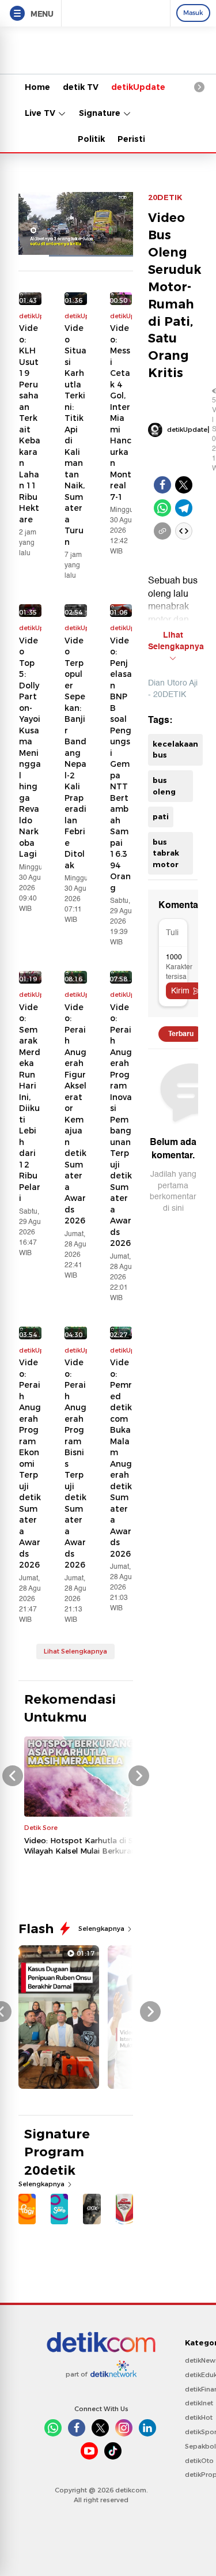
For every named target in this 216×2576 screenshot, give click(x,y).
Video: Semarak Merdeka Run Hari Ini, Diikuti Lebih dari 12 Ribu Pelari (30, 1103)
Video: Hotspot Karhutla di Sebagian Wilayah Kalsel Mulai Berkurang (94, 1846)
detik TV (81, 87)
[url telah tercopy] (162, 531)
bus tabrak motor (166, 853)
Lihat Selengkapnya (75, 1651)
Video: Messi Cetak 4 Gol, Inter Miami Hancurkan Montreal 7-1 (121, 413)
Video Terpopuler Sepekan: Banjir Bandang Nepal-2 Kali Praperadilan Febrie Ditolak (75, 753)
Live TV (41, 113)
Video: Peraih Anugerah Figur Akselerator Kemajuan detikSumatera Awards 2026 (75, 1114)
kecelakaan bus (175, 750)
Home (37, 87)
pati (161, 816)
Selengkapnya (102, 1929)
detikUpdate (138, 87)
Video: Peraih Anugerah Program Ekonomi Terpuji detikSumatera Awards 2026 (30, 1464)
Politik (91, 139)
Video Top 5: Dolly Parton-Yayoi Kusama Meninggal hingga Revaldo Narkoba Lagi (30, 747)
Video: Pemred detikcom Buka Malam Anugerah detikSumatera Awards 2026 (121, 1458)
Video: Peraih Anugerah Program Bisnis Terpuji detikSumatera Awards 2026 (75, 1464)
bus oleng (164, 786)
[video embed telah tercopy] (184, 531)
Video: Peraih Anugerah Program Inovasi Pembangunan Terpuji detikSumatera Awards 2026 (121, 1125)
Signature (101, 113)
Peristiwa (138, 139)
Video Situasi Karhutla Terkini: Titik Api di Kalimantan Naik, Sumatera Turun (75, 435)
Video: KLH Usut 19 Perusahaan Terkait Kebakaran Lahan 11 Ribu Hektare (30, 424)
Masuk (193, 13)
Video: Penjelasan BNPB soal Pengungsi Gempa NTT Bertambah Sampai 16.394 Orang (121, 764)
